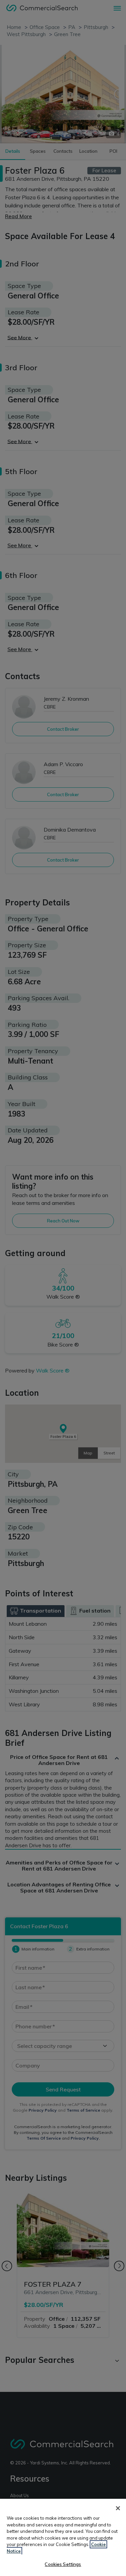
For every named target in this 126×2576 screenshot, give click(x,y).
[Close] (118, 2508)
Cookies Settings (63, 2564)
